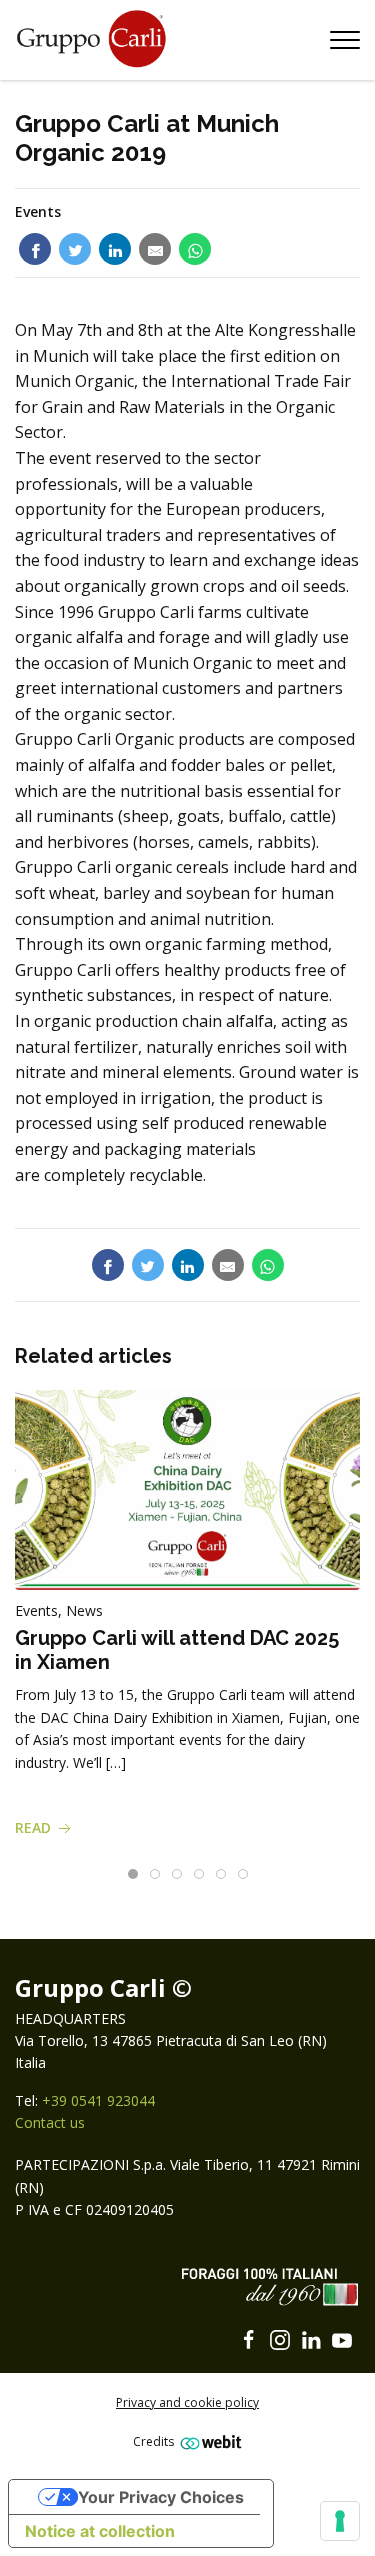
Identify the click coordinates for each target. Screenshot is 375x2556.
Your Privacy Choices (161, 2497)
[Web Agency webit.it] (208, 2441)
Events (38, 211)
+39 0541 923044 (98, 2100)
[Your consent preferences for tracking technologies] (340, 2521)
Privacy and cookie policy (187, 2402)
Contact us (50, 2122)
